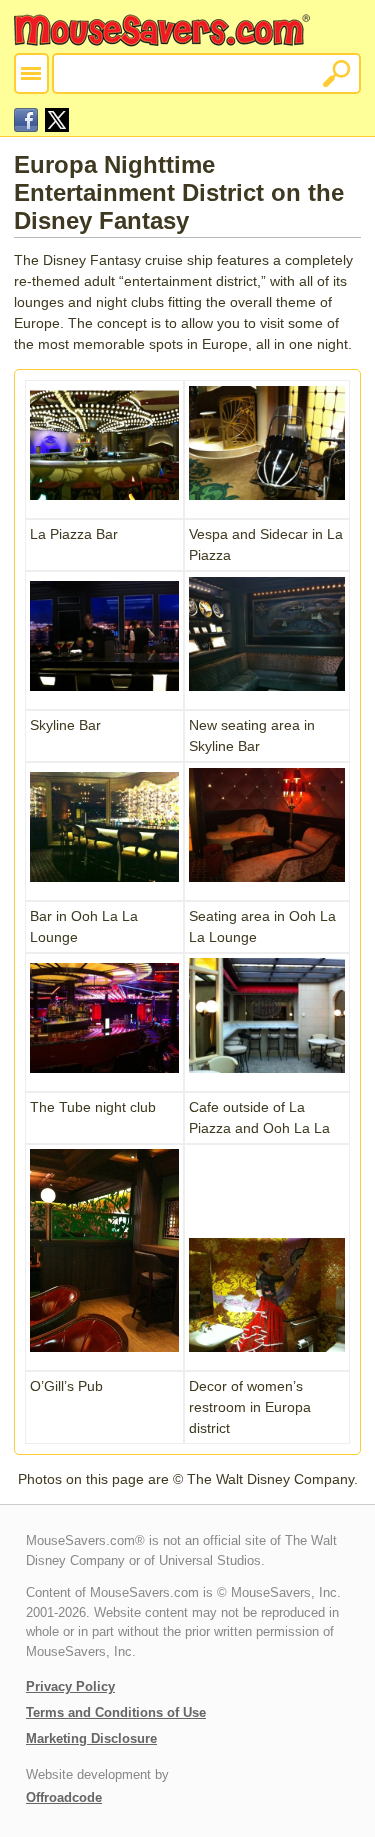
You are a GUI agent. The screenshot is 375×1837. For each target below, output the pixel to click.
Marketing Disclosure (91, 1738)
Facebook (26, 120)
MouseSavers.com (163, 30)
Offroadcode (64, 1797)
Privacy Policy (70, 1686)
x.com (57, 120)
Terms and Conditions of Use (116, 1712)
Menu (31, 73)
